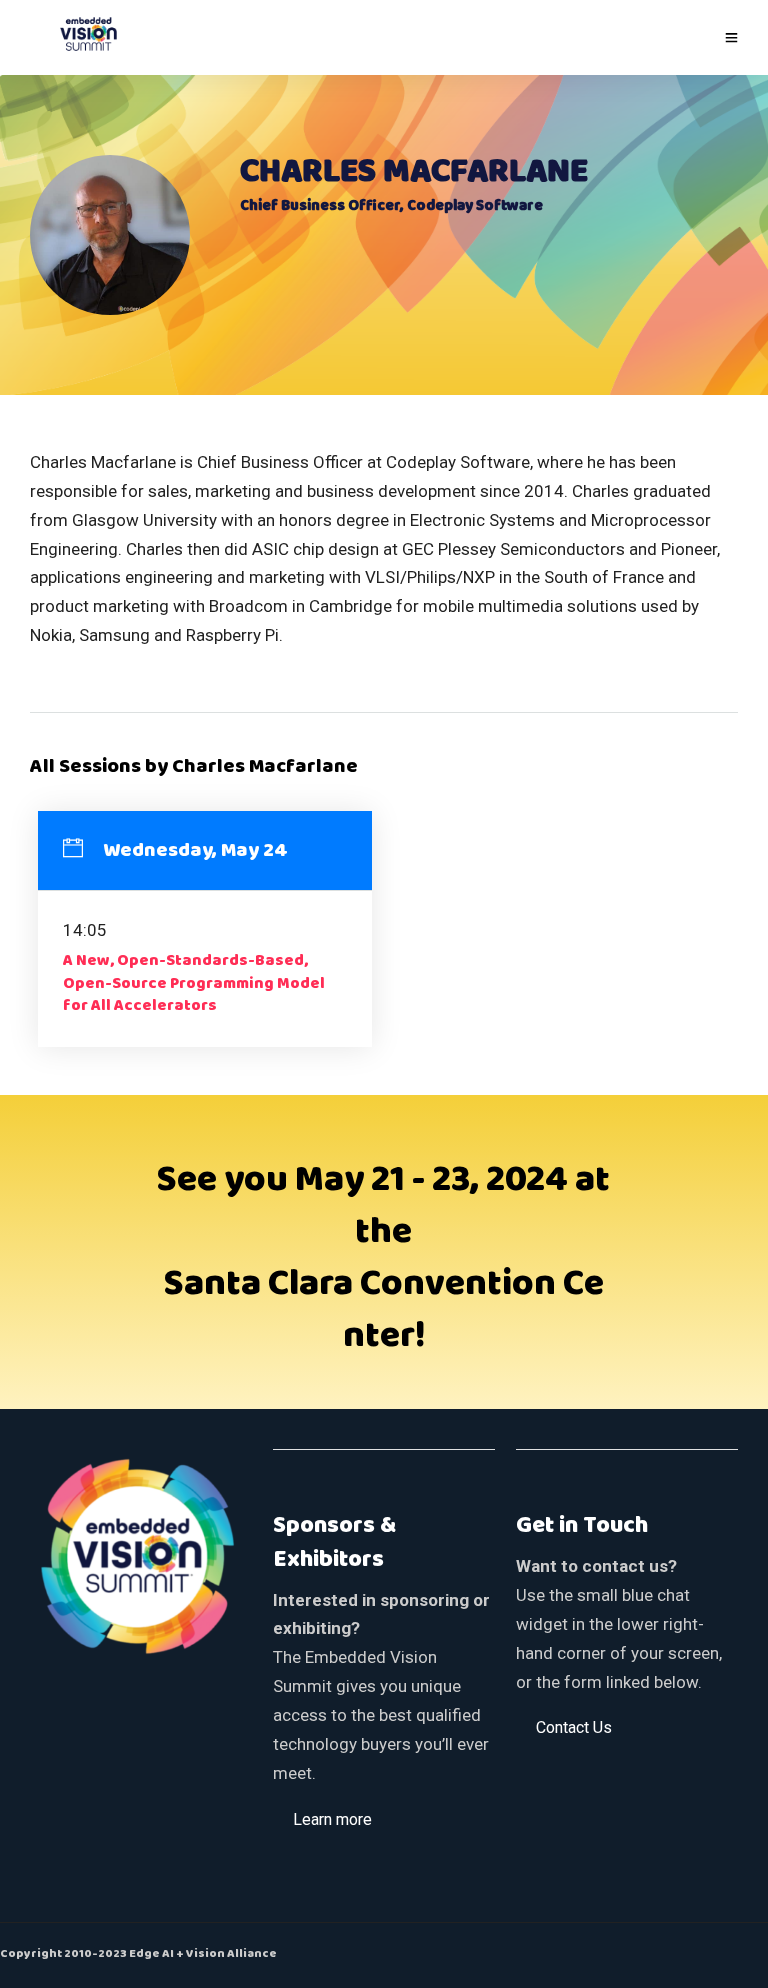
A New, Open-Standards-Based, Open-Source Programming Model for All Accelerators (194, 983)
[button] (332, 1819)
